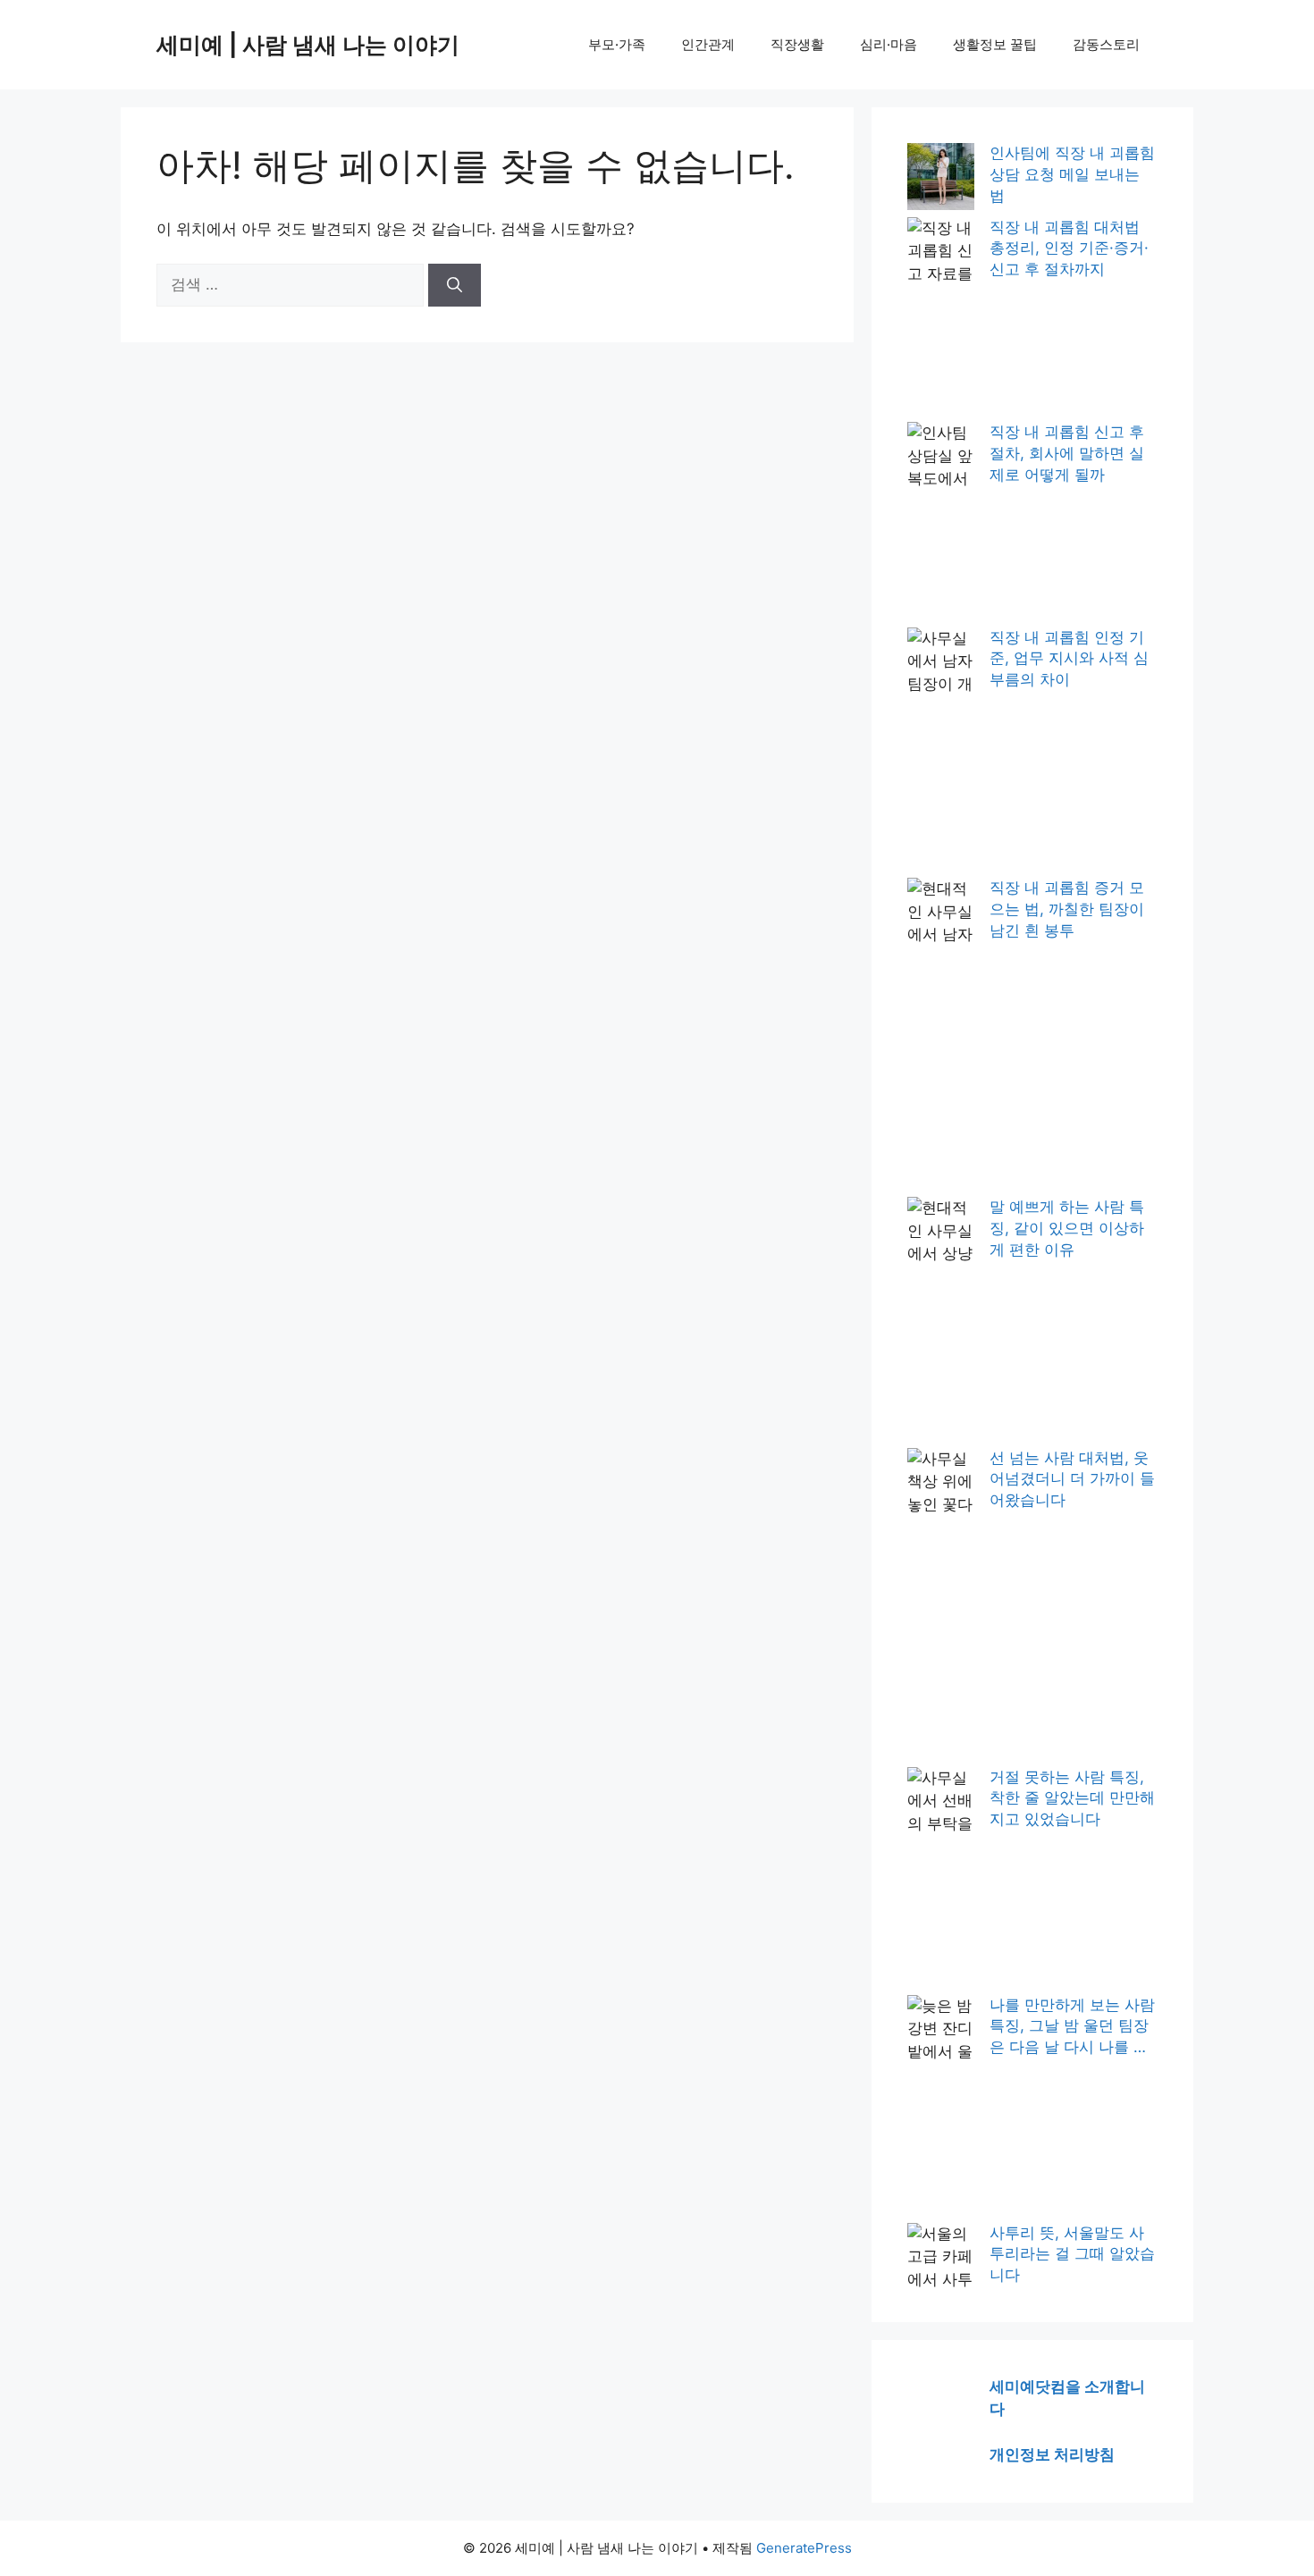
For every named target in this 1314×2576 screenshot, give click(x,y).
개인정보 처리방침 (1052, 2454)
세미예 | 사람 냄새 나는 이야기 (308, 45)
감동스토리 (1106, 44)
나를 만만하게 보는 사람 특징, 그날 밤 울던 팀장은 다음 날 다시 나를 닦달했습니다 (1072, 2027)
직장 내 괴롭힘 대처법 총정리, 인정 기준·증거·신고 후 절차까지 (1069, 248)
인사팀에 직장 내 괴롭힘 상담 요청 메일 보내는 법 (1072, 174)
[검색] (455, 285)
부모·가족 (617, 44)
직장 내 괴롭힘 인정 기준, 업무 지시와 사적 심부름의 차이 (1069, 659)
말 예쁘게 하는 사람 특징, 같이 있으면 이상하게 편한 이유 (1067, 1228)
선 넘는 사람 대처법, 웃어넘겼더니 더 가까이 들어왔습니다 (1072, 1479)
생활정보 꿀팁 (995, 44)
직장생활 (797, 44)
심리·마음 (889, 44)
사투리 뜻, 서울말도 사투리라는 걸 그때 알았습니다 (1072, 2254)
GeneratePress (804, 2548)
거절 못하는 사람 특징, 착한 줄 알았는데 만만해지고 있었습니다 (1072, 1798)
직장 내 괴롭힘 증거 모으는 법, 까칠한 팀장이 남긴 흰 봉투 (1067, 909)
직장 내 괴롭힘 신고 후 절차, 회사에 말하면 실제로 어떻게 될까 (1067, 453)
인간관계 (708, 44)
